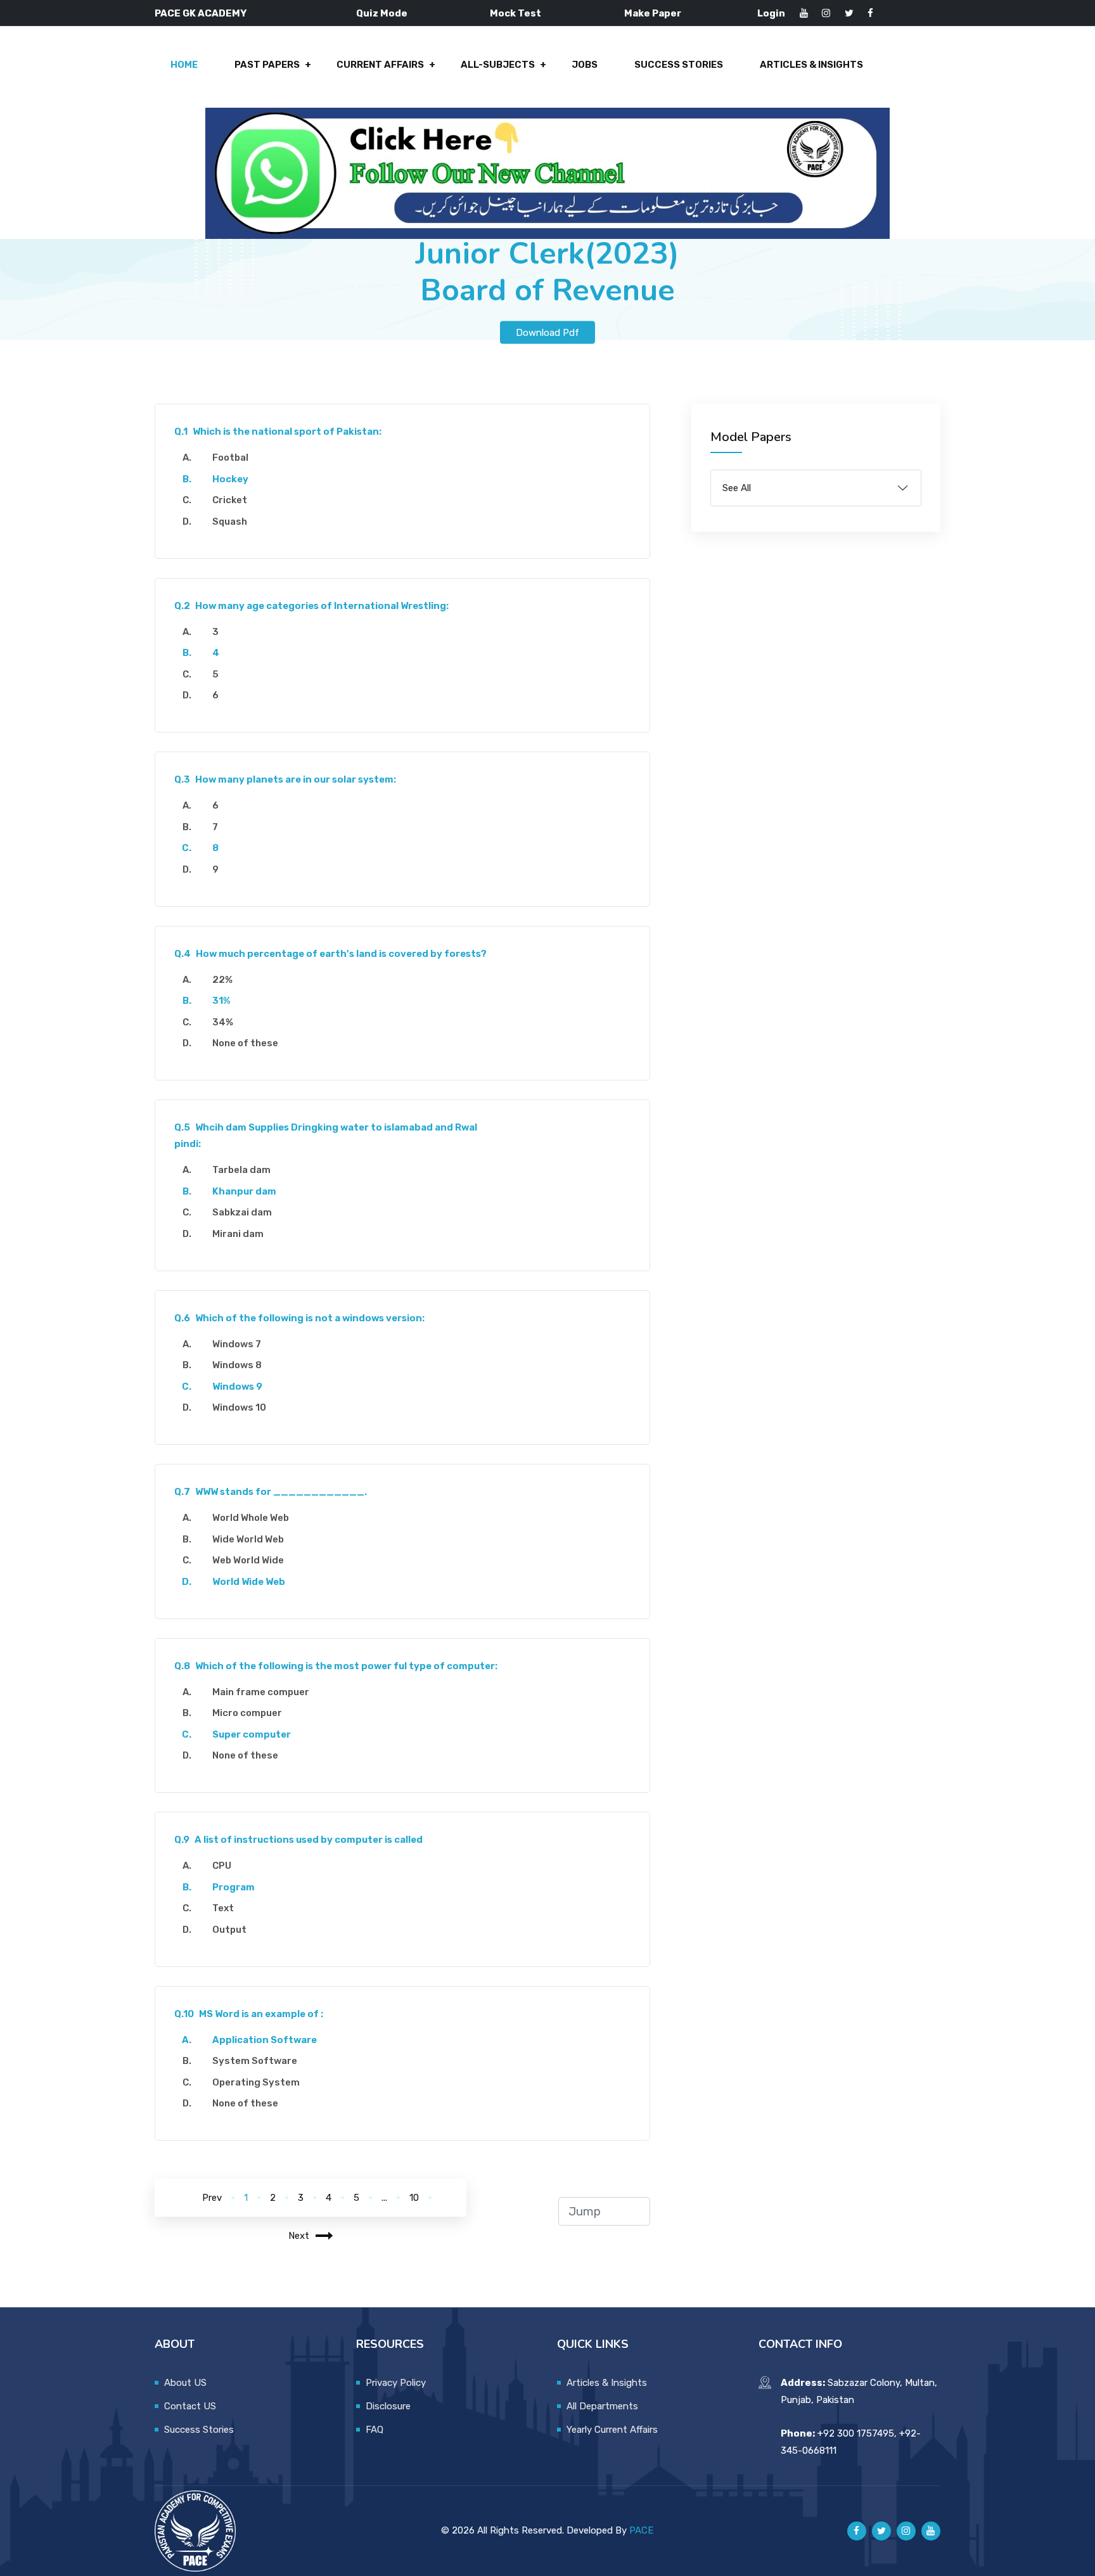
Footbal (230, 458)
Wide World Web (248, 1539)
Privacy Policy (396, 2383)
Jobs (585, 65)
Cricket (230, 500)
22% (222, 980)
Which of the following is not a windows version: (299, 1318)
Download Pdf (547, 332)
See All (737, 488)
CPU (222, 1866)
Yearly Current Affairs (612, 2430)
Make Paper (653, 13)
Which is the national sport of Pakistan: (278, 432)
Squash (230, 522)
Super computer (252, 1734)
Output (229, 1930)
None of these (245, 1043)
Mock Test (515, 13)
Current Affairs (380, 65)
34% (223, 1022)
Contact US (190, 2406)
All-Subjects (498, 65)
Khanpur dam (244, 1191)
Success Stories (679, 65)
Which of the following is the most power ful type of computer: (336, 1666)
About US (185, 2383)
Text (223, 1908)
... (384, 2198)
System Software (255, 2061)
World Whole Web (251, 1518)
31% (221, 1001)
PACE (641, 2530)
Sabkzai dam (242, 1212)
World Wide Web (249, 1582)
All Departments (602, 2406)
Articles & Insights (811, 65)
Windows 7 (237, 1344)
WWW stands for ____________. (271, 1492)
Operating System (256, 2082)
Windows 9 (237, 1387)
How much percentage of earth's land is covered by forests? (330, 954)
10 (414, 2198)
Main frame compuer (261, 1692)
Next (299, 2236)
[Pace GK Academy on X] (881, 2531)
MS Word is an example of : (249, 2014)
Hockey (230, 479)
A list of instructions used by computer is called (298, 1840)
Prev (212, 2198)
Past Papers (267, 65)
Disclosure (388, 2406)
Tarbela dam (241, 1170)
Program (234, 1887)
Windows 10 (239, 1407)
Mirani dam (238, 1234)
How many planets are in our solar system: (285, 779)
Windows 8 (237, 1365)
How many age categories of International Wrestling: (311, 606)
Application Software (265, 2040)
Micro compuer (247, 1713)
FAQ (375, 2430)
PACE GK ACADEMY (201, 13)
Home (184, 65)
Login (771, 13)
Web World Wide (248, 1560)
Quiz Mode (382, 13)
